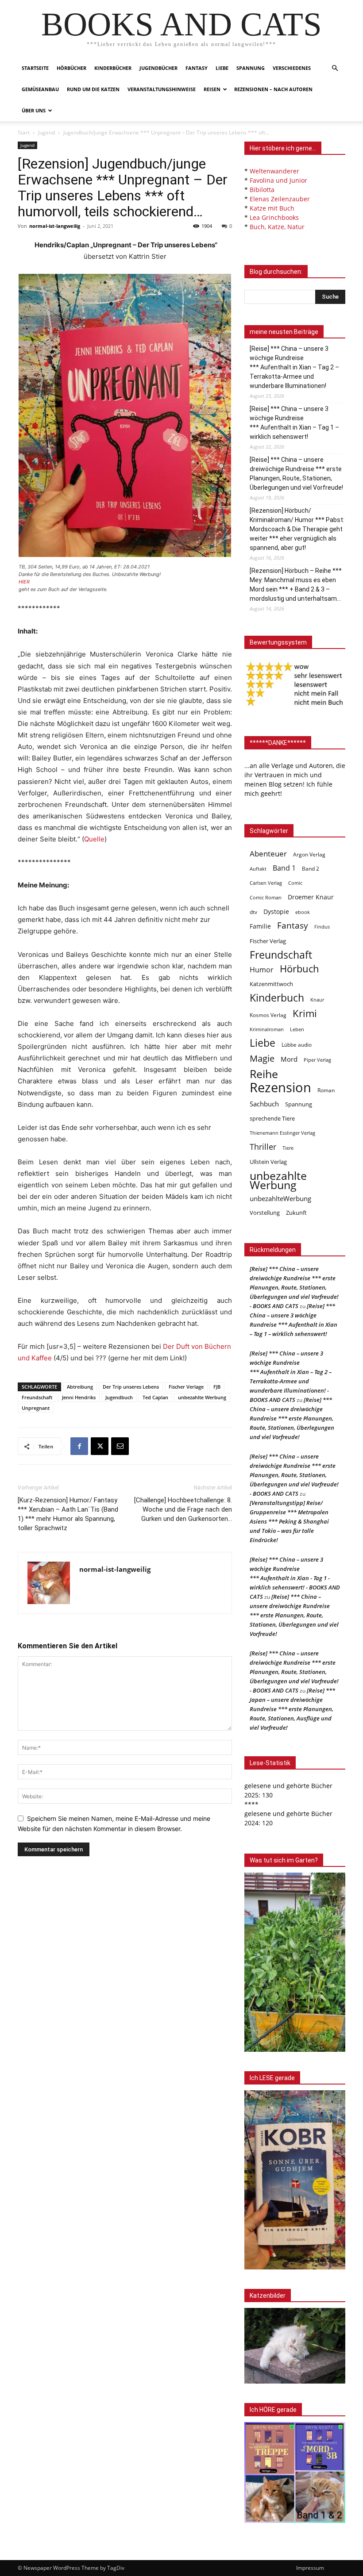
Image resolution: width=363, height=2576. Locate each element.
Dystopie (276, 912)
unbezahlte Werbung (202, 1397)
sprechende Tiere (272, 1119)
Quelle (94, 839)
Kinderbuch (277, 998)
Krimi (305, 1013)
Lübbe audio (297, 1045)
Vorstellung (265, 1213)
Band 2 (311, 869)
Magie (262, 1058)
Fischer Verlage (186, 1387)
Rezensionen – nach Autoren (273, 89)
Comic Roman (266, 898)
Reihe (264, 1074)
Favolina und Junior (278, 180)
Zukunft (296, 1213)
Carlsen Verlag (266, 883)
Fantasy (197, 68)
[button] (335, 68)
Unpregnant (36, 1408)
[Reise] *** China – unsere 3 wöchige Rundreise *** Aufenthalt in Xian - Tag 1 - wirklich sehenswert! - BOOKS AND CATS (295, 1578)
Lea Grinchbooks (274, 217)
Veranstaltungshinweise (162, 89)
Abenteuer (268, 854)
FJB (217, 1387)
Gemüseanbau (40, 89)
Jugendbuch (119, 1397)
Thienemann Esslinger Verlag (282, 1133)
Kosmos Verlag (268, 1015)
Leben (297, 1029)
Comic (295, 883)
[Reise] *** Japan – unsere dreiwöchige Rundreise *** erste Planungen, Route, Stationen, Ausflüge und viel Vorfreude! (292, 1709)
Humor (262, 970)
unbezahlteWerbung (280, 1198)
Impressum (310, 2568)
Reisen (212, 89)
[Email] (120, 1446)
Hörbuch (299, 969)
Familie (260, 926)
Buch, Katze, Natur (277, 227)
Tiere (288, 1148)
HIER (24, 582)
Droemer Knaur (311, 897)
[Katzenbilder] (295, 2346)
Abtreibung (80, 1387)
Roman (326, 1090)
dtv (253, 912)
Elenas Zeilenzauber (280, 199)
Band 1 (284, 868)
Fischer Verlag (268, 941)
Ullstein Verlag (268, 1162)
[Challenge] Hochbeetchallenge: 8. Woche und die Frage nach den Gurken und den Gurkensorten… (183, 1509)
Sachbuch (264, 1104)
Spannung (251, 68)
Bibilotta (262, 190)
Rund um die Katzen (93, 89)
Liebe (222, 68)
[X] (100, 1446)
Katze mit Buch (272, 208)
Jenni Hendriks (79, 1397)
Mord (289, 1059)
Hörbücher (71, 68)
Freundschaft (37, 1397)
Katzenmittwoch (271, 984)
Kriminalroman (267, 1029)
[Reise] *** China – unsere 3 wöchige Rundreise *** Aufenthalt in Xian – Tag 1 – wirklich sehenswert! (294, 423)
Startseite (35, 68)
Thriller (263, 1147)
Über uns (34, 110)
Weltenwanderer (274, 171)
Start (24, 132)
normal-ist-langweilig (55, 226)
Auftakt (258, 869)
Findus (322, 927)
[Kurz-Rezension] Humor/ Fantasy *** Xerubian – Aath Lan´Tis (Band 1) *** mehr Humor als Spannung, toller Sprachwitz (68, 1514)
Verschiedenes (292, 68)
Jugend (46, 132)
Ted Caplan (155, 1397)
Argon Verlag (309, 854)
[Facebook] (79, 1446)
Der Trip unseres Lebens (131, 1387)
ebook (303, 912)
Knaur (317, 1000)
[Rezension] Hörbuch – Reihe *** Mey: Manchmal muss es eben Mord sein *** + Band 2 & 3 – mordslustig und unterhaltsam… (296, 585)
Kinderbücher (113, 68)
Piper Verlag (317, 1060)
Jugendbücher (158, 68)
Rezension (280, 1088)
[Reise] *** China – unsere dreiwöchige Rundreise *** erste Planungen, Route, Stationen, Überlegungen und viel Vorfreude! (296, 474)
